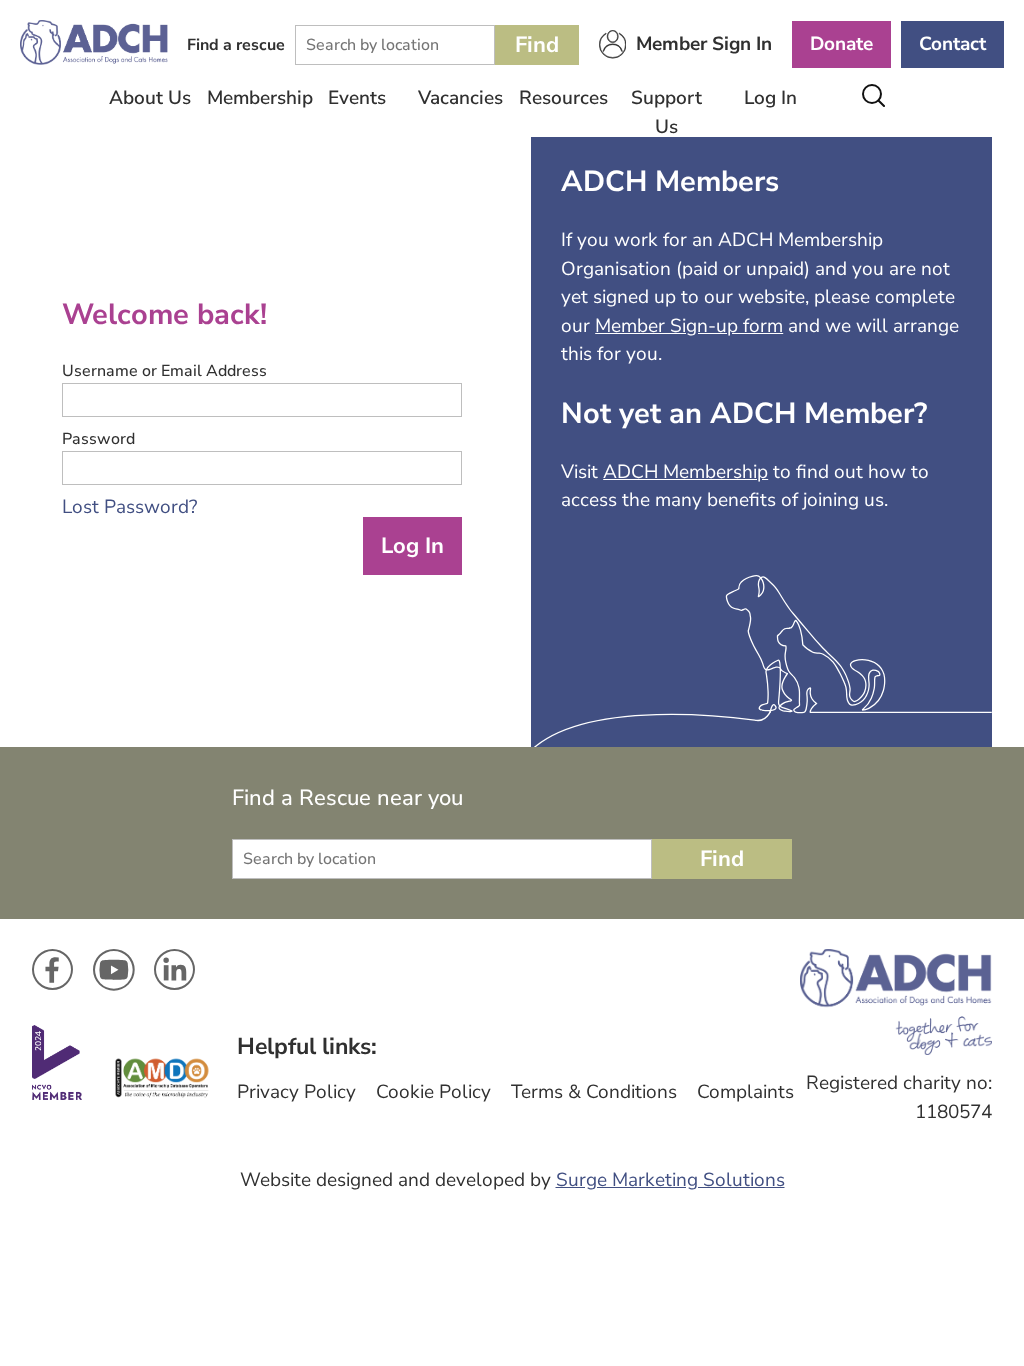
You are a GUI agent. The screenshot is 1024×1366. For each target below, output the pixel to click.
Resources (563, 98)
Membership (253, 98)
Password (98, 439)
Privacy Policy (296, 1092)
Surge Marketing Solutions (670, 1180)
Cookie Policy (433, 1092)
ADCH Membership (685, 472)
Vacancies (460, 98)
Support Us (666, 112)
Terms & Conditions (594, 1092)
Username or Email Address (164, 371)
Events (357, 98)
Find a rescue (236, 45)
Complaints (745, 1092)
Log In (770, 98)
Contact (952, 44)
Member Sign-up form (689, 326)
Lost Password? (129, 507)
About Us (150, 98)
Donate (841, 44)
